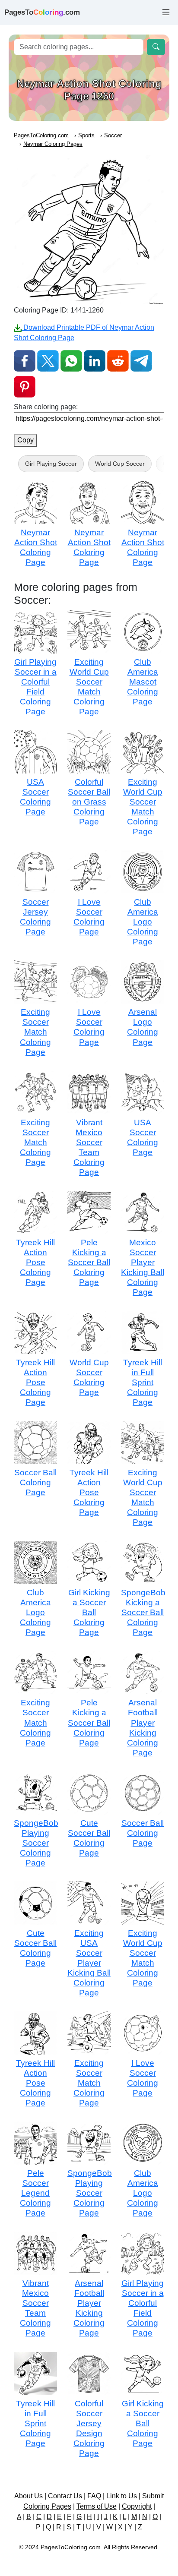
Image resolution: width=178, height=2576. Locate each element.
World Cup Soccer (120, 464)
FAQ (94, 2496)
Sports (86, 135)
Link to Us (122, 2496)
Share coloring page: (46, 407)
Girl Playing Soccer (51, 464)
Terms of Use (97, 2506)
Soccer (113, 135)
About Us (29, 2496)
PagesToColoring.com (41, 135)
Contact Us (65, 2496)
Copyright (137, 2506)
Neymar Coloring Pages (53, 144)
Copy (25, 440)
